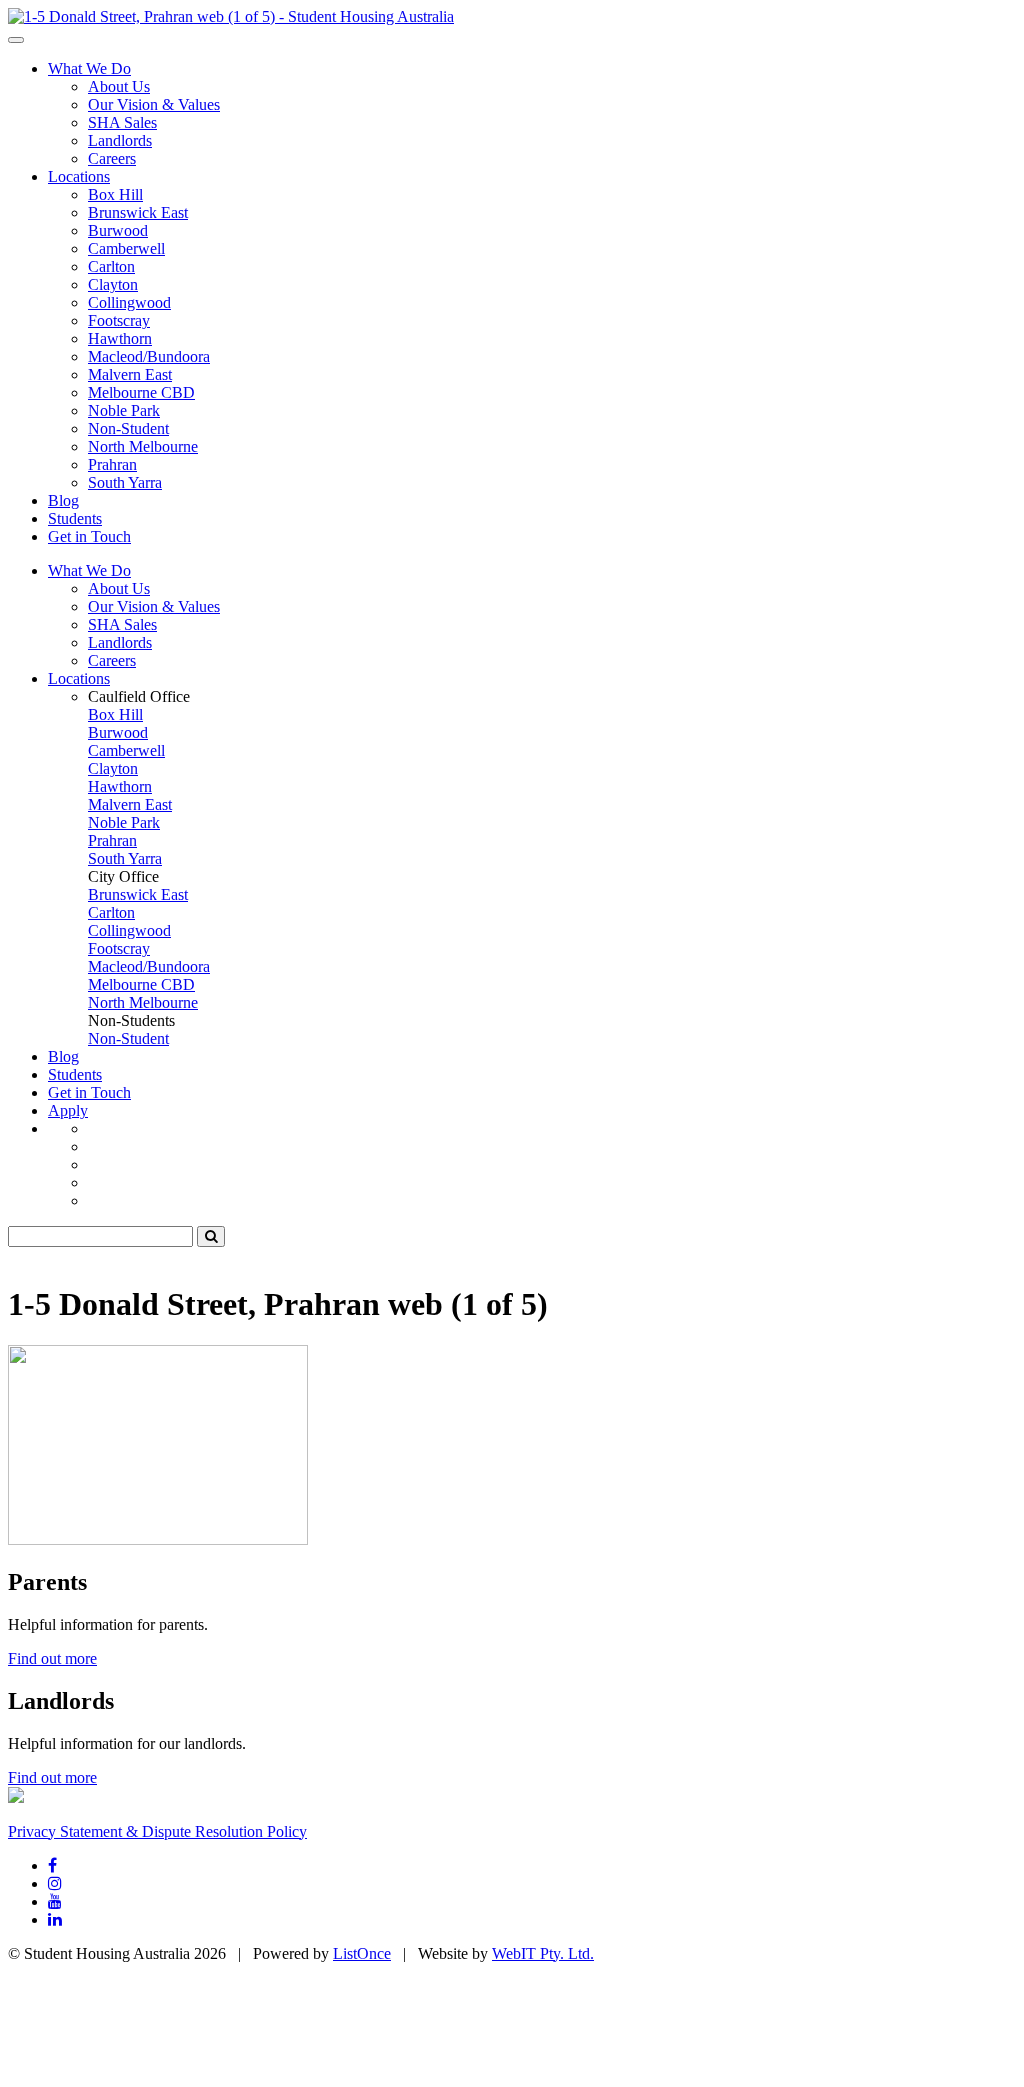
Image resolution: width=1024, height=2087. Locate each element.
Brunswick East (138, 212)
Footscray (119, 320)
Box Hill (115, 194)
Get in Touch (89, 536)
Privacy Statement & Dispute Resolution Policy (157, 1831)
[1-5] (231, 16)
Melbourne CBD (141, 392)
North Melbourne (143, 446)
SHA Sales (122, 122)
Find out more (52, 1658)
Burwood (118, 230)
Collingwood (129, 302)
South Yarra (125, 482)
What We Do (89, 68)
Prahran (112, 464)
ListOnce (362, 1953)
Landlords (120, 140)
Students (75, 518)
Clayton (113, 284)
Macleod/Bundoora (149, 356)
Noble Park (124, 410)
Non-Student (128, 428)
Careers (112, 158)
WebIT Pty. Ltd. (543, 1953)
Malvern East (130, 374)
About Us (119, 86)
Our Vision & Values (154, 104)
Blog (63, 500)
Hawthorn (120, 338)
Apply (68, 1110)
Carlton (111, 266)
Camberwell (126, 248)
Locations (79, 176)
